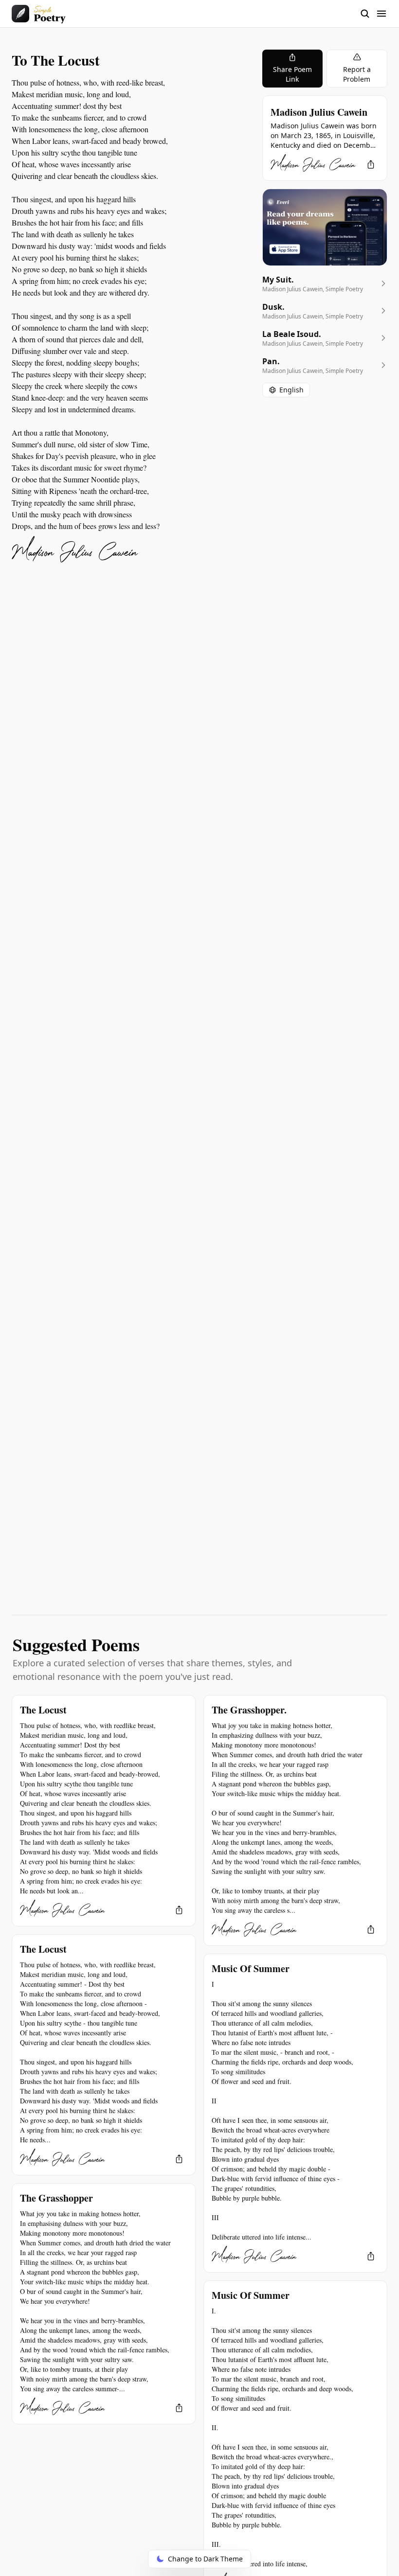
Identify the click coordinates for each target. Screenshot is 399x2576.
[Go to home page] (39, 14)
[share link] (371, 164)
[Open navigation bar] (374, 14)
